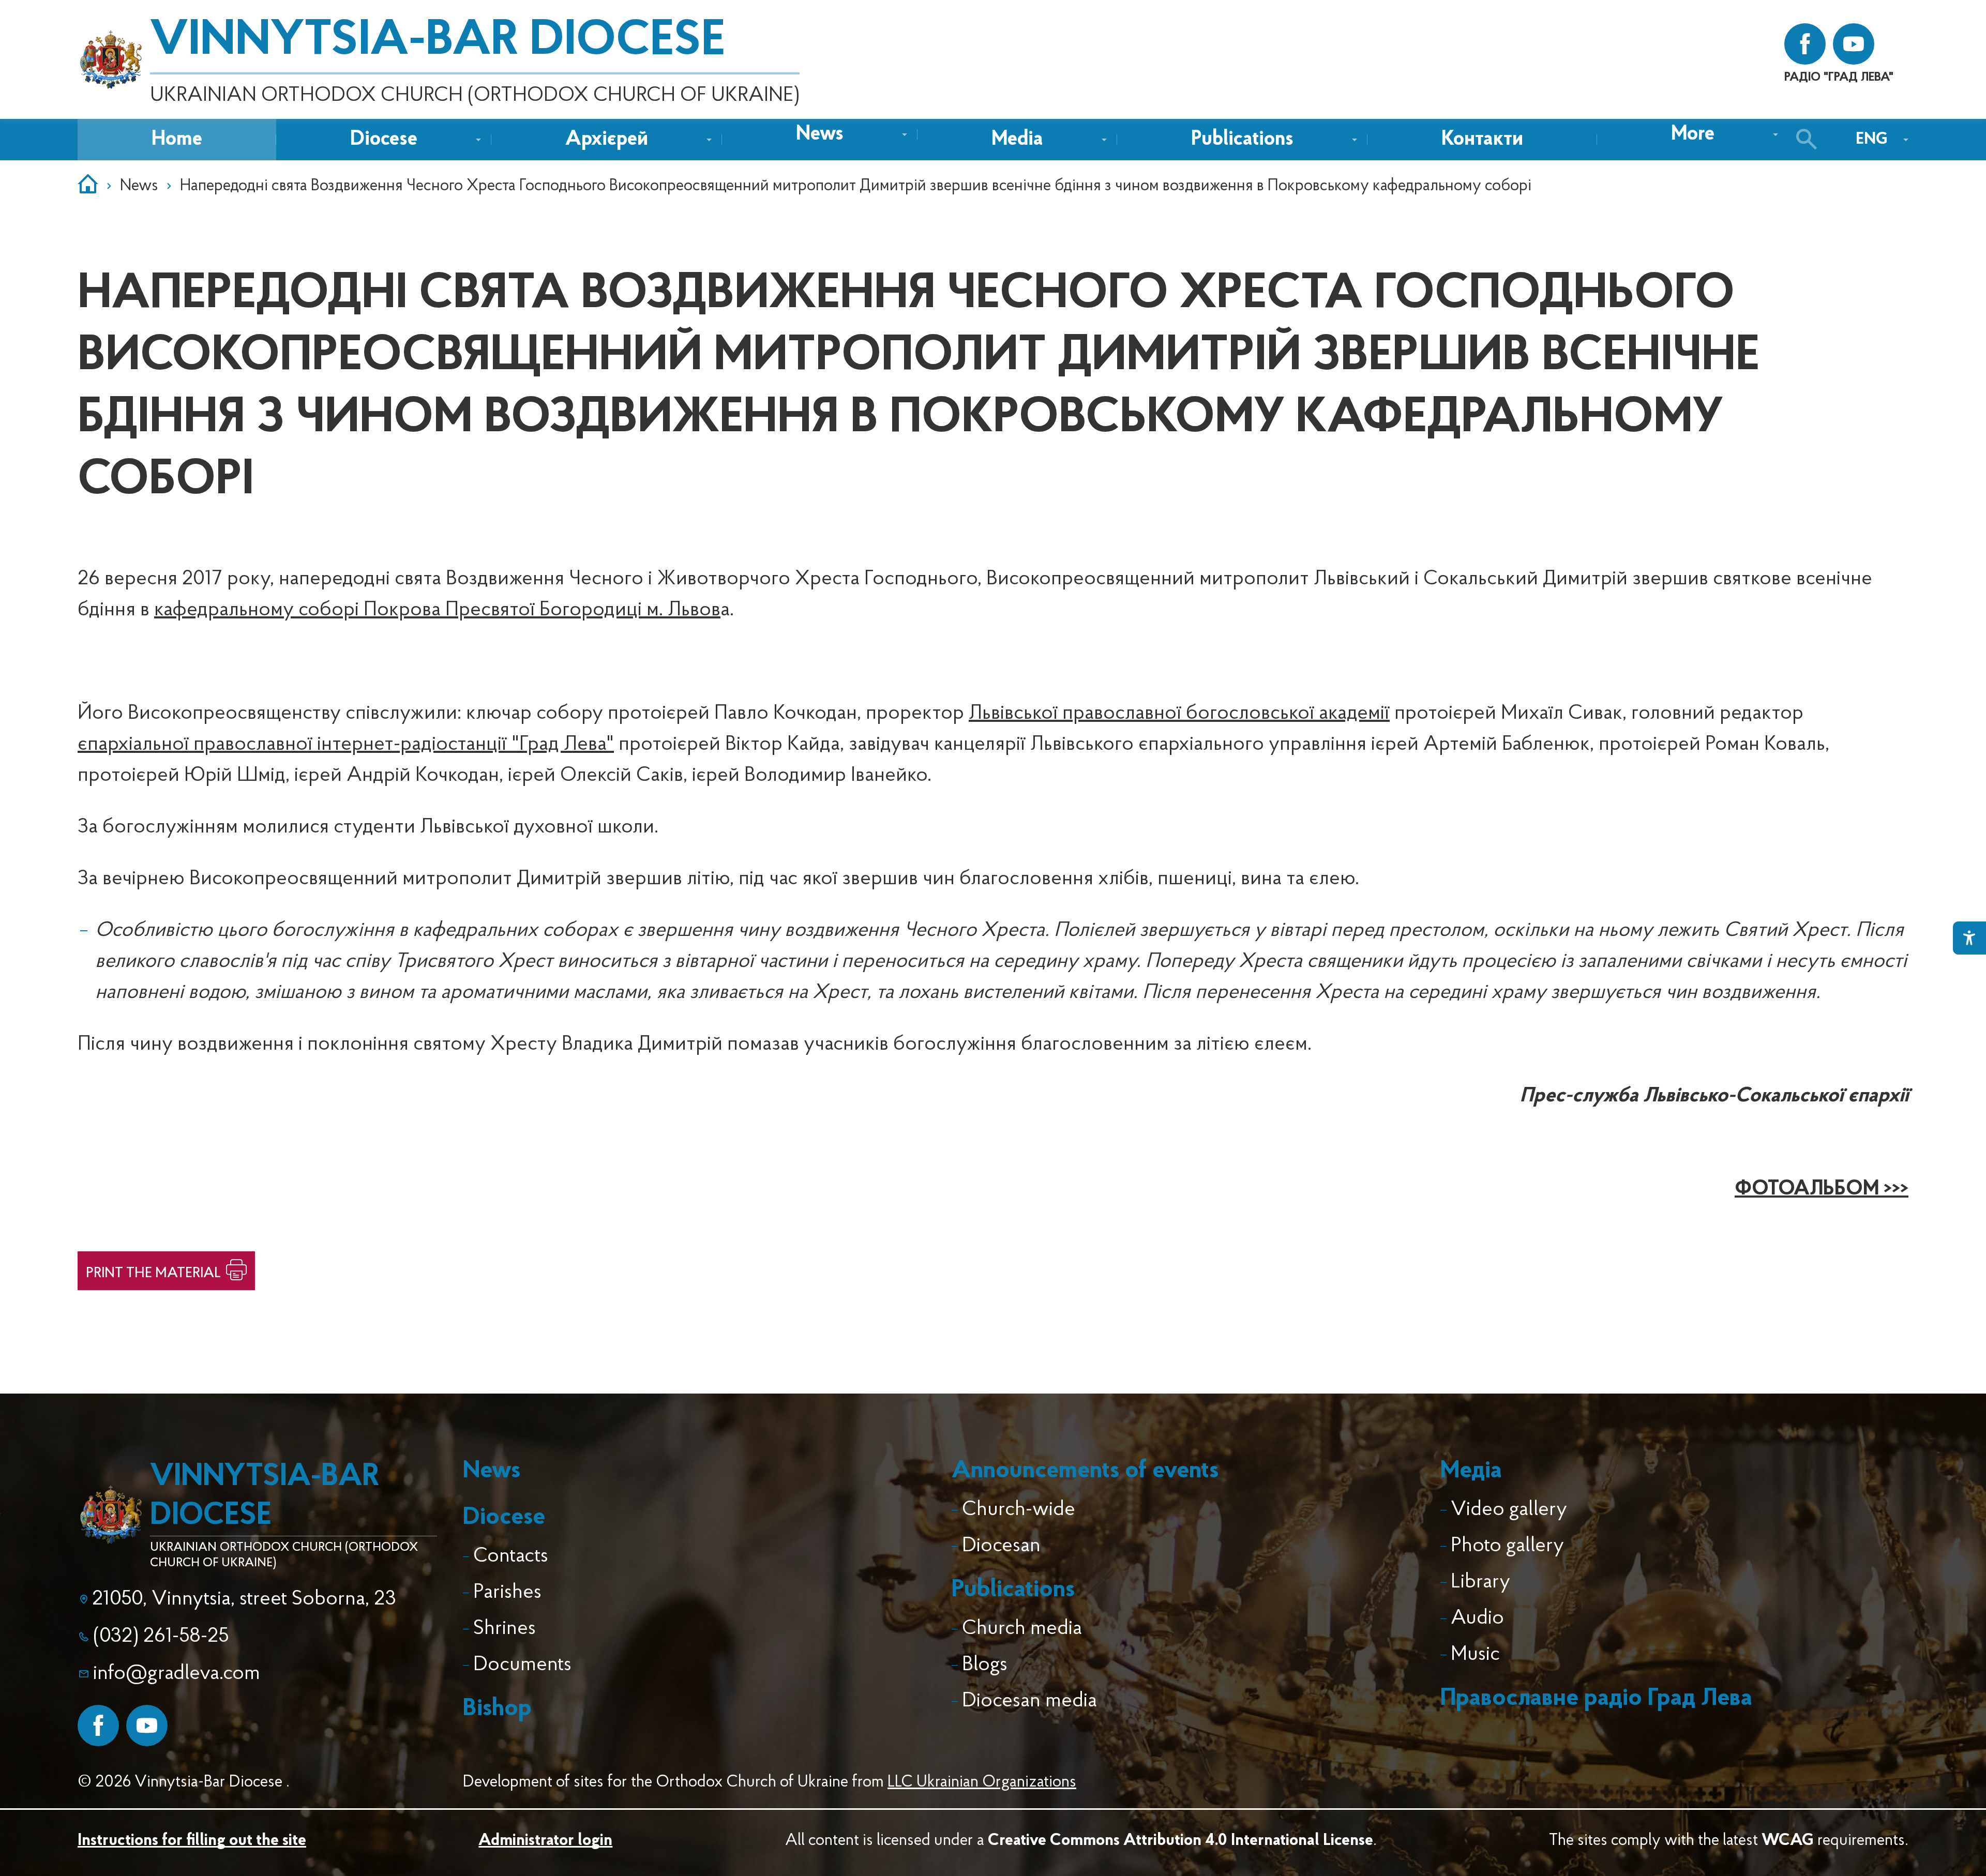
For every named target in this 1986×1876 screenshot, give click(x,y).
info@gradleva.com (177, 1674)
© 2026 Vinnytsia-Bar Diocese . (184, 1782)
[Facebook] (98, 1726)
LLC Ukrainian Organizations (982, 1782)
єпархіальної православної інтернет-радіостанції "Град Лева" (346, 745)
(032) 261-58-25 (161, 1637)
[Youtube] (147, 1726)
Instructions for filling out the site (192, 1841)
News (139, 186)
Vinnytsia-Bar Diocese (438, 41)
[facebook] (1805, 44)
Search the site (1809, 140)
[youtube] (1854, 44)
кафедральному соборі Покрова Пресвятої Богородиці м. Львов (437, 610)
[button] (820, 134)
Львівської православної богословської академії (1179, 714)
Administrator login (545, 1841)
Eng (1872, 140)
